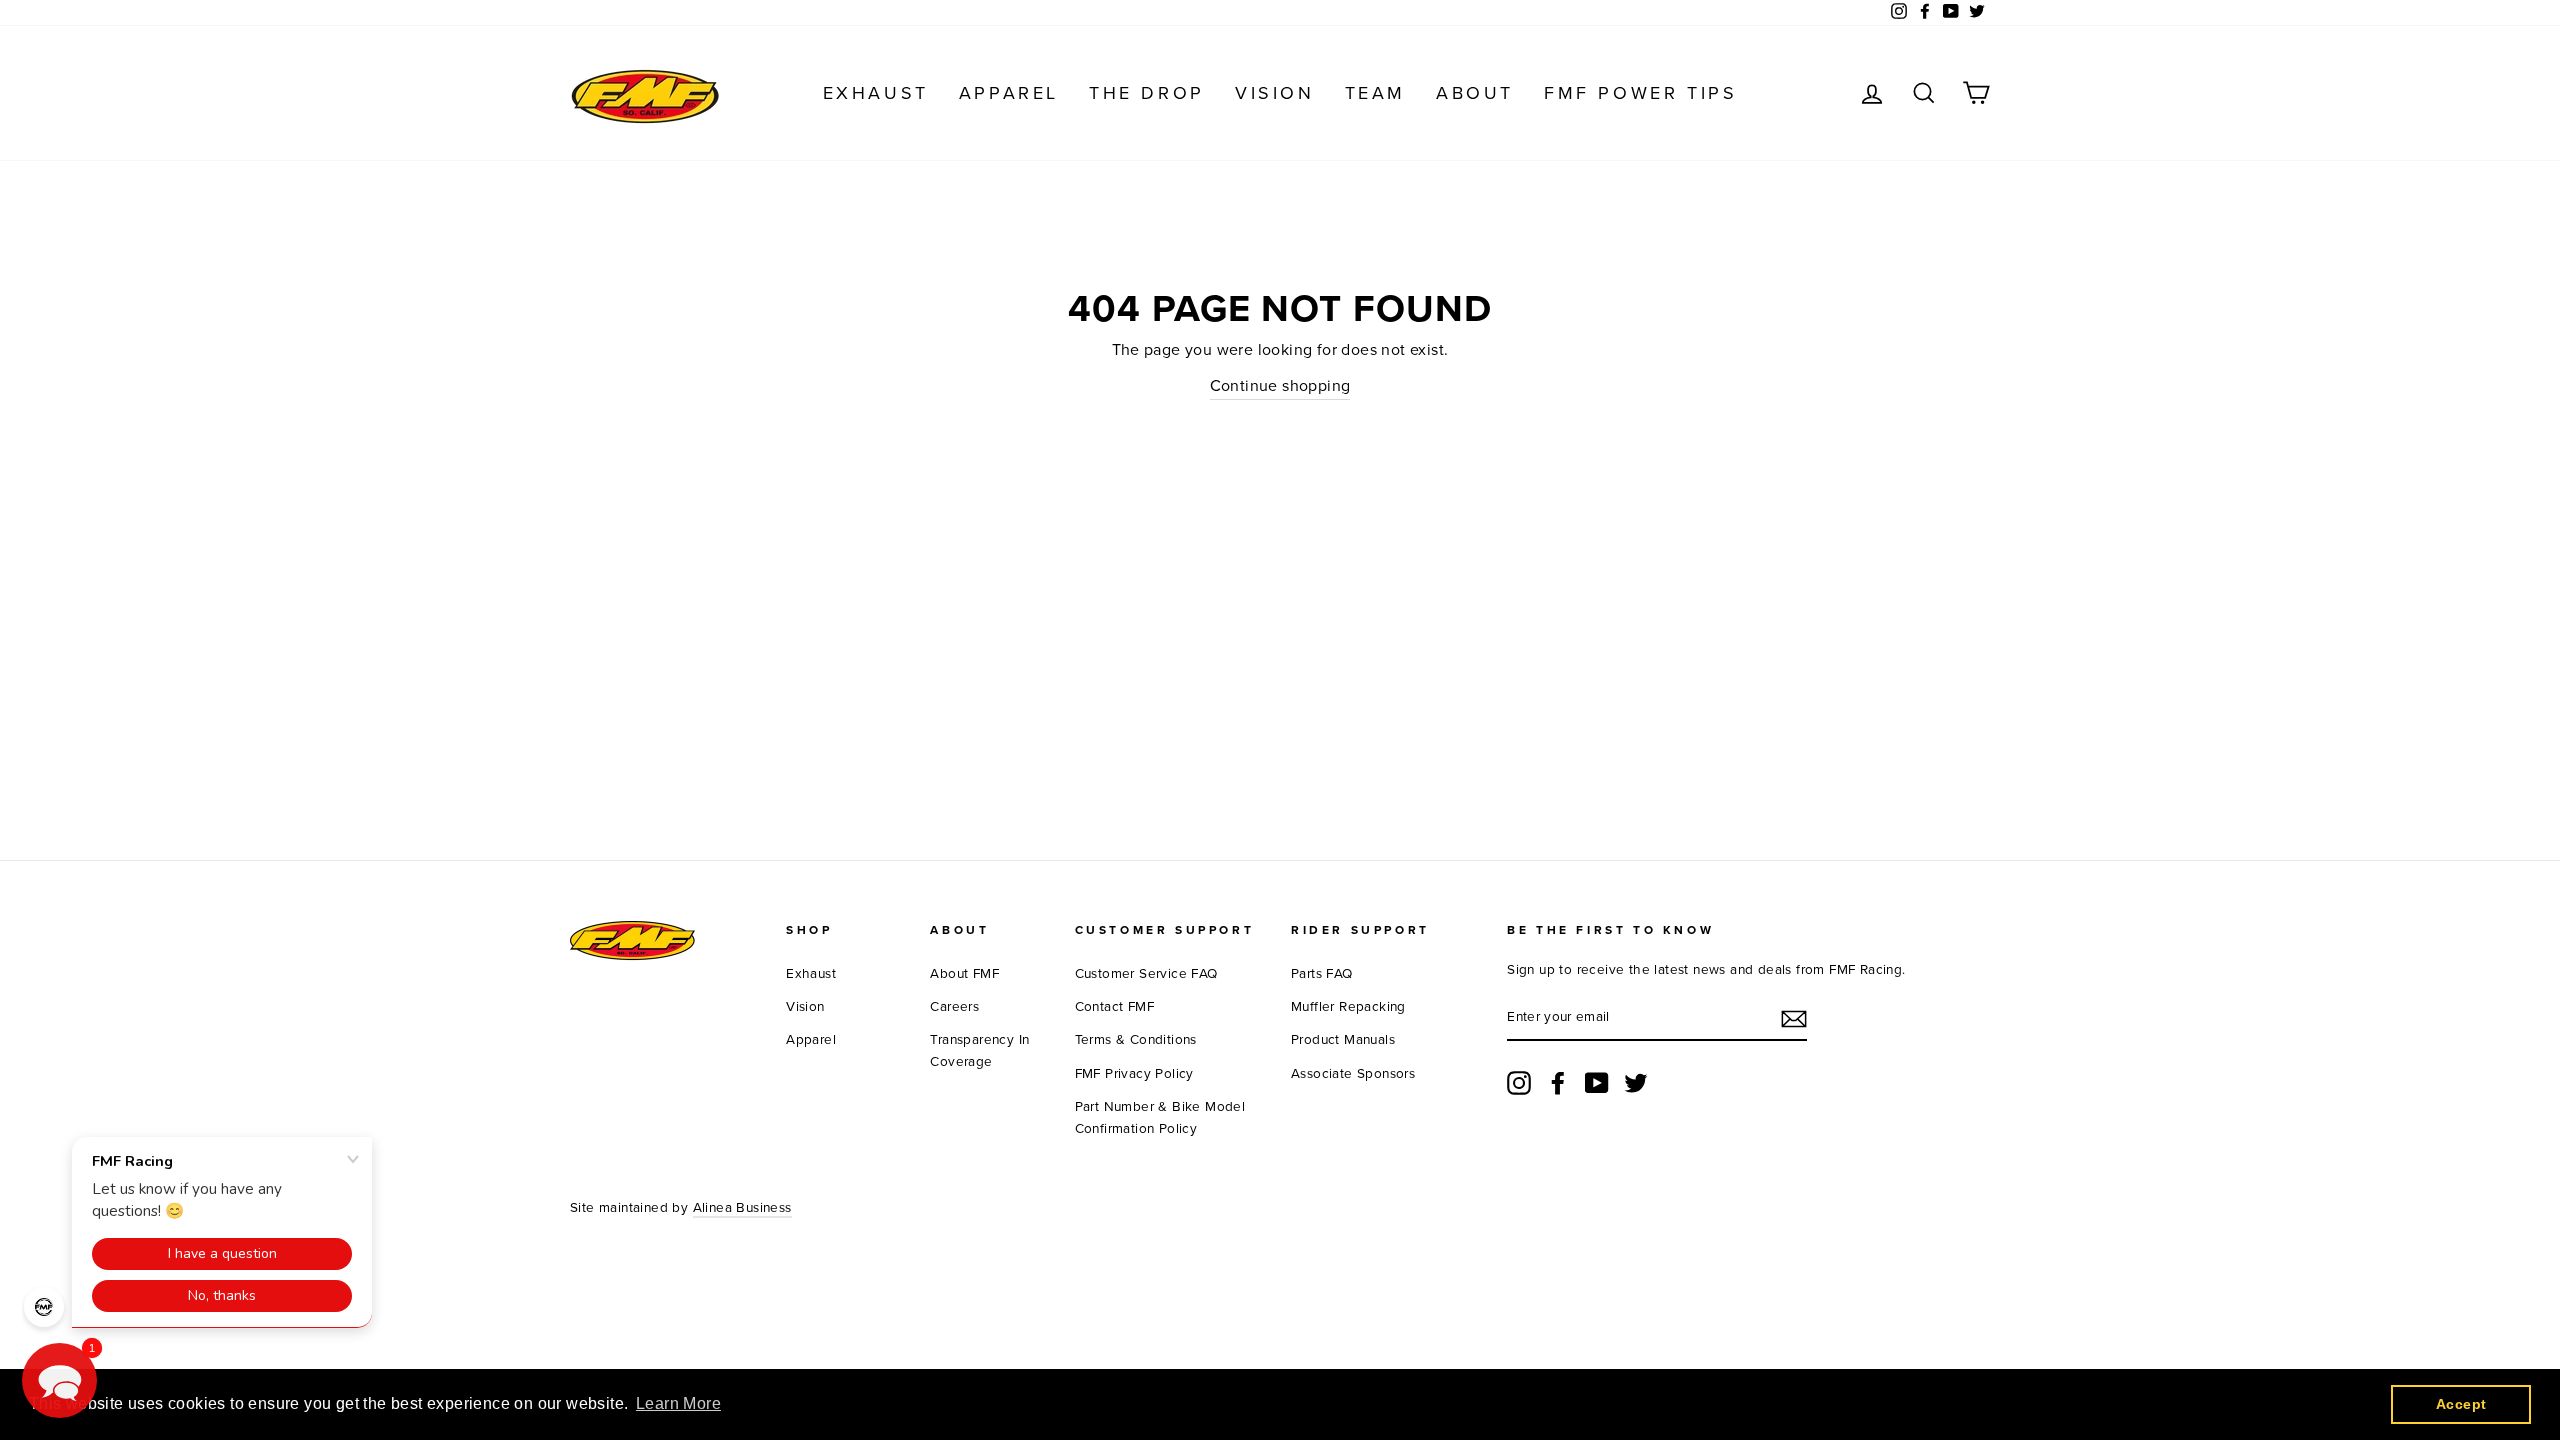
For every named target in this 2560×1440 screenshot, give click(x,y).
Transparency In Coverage (979, 1051)
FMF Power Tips (1640, 93)
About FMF (964, 974)
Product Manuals (1343, 1040)
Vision (1275, 93)
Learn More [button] (678, 1403)
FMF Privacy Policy (1134, 1074)
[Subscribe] (1794, 1019)
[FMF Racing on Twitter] (1636, 1083)
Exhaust (876, 93)
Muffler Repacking (1348, 1007)
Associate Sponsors (1353, 1074)
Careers (954, 1007)
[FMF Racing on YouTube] (1597, 1083)
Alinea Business (742, 1208)
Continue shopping (1280, 386)
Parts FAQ (1322, 974)
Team (1375, 93)
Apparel (1009, 93)
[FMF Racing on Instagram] (1519, 1083)
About (1475, 93)
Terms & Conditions (1136, 1040)
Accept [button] (2461, 1404)
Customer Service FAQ (1146, 974)
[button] (59, 1380)
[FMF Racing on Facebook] (1558, 1083)
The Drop (1147, 93)
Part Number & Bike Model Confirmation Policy (1160, 1118)
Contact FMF (1114, 1007)
